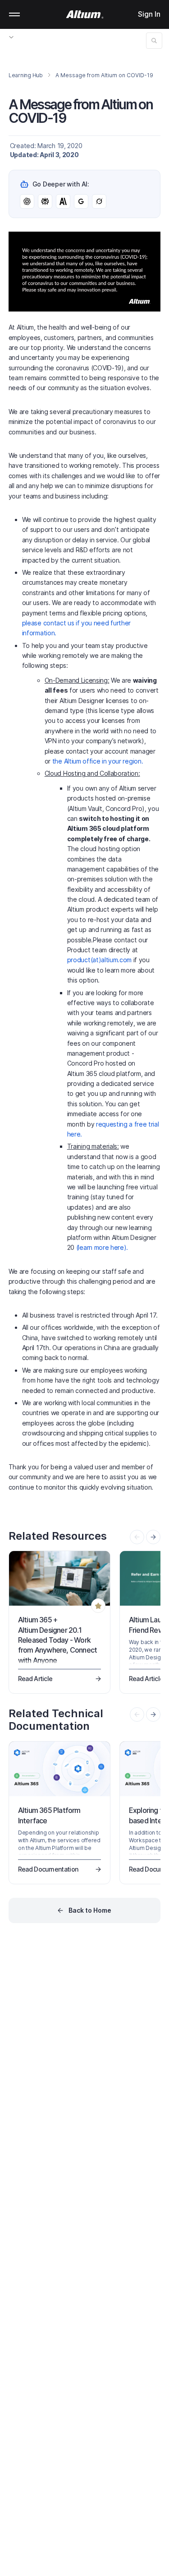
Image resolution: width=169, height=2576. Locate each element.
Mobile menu (14, 14)
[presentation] (153, 1537)
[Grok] (99, 201)
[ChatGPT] (27, 201)
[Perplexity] (45, 201)
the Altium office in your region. (98, 761)
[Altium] (84, 14)
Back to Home (90, 1910)
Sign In (149, 14)
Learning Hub (26, 75)
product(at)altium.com (99, 960)
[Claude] (63, 201)
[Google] (81, 201)
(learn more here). (102, 1247)
